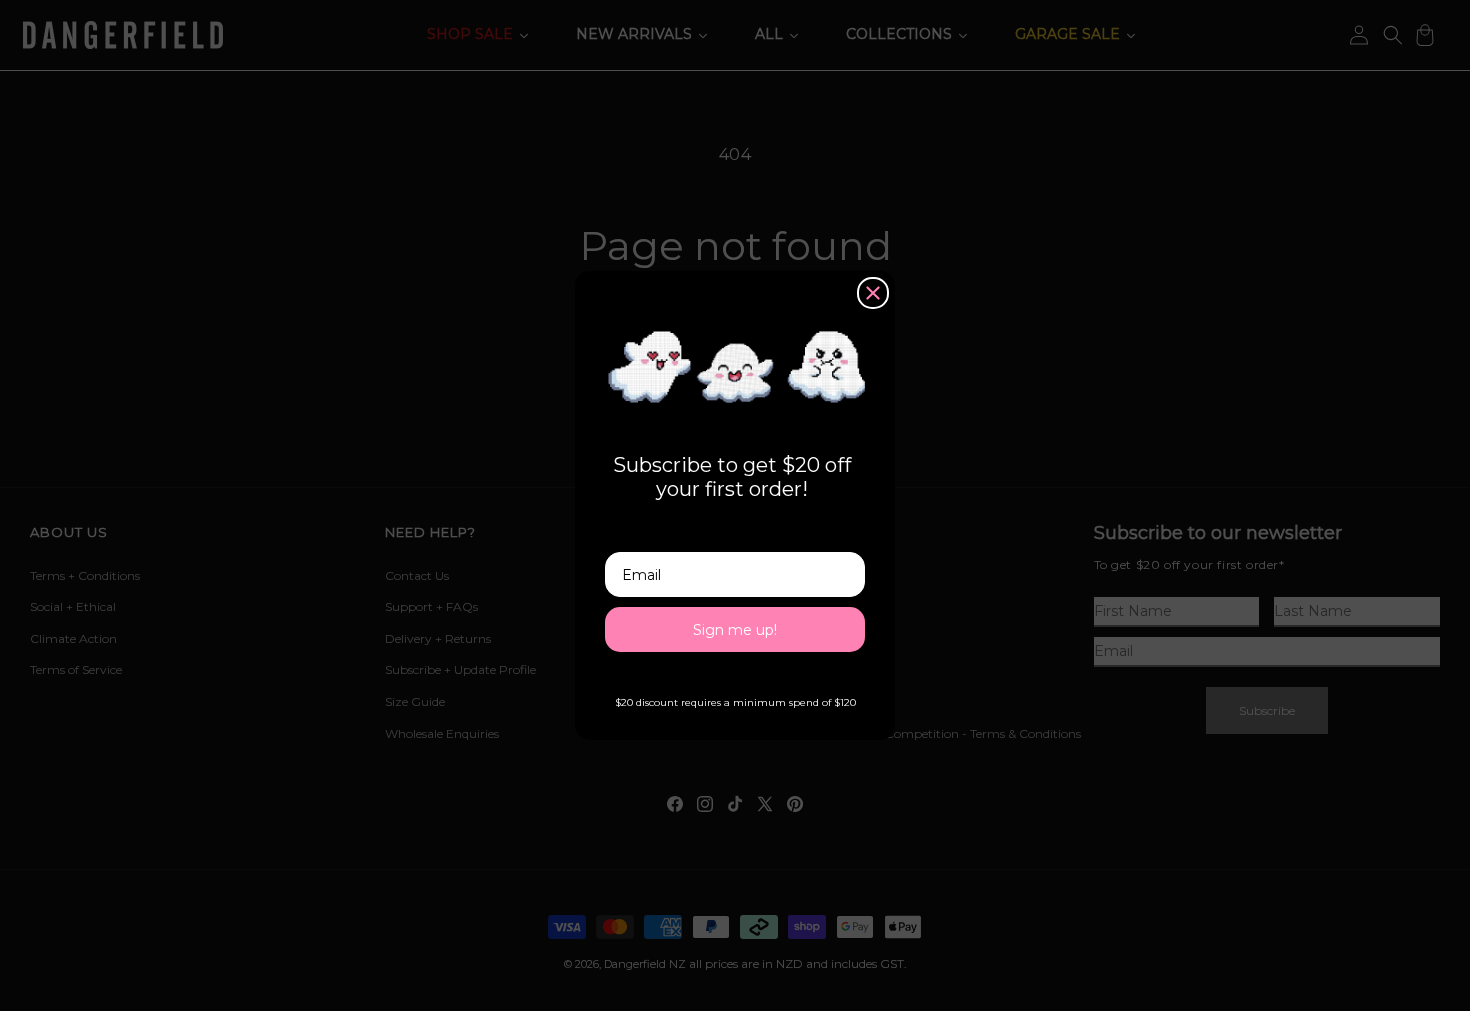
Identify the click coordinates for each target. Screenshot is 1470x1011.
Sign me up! (735, 630)
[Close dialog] (873, 293)
